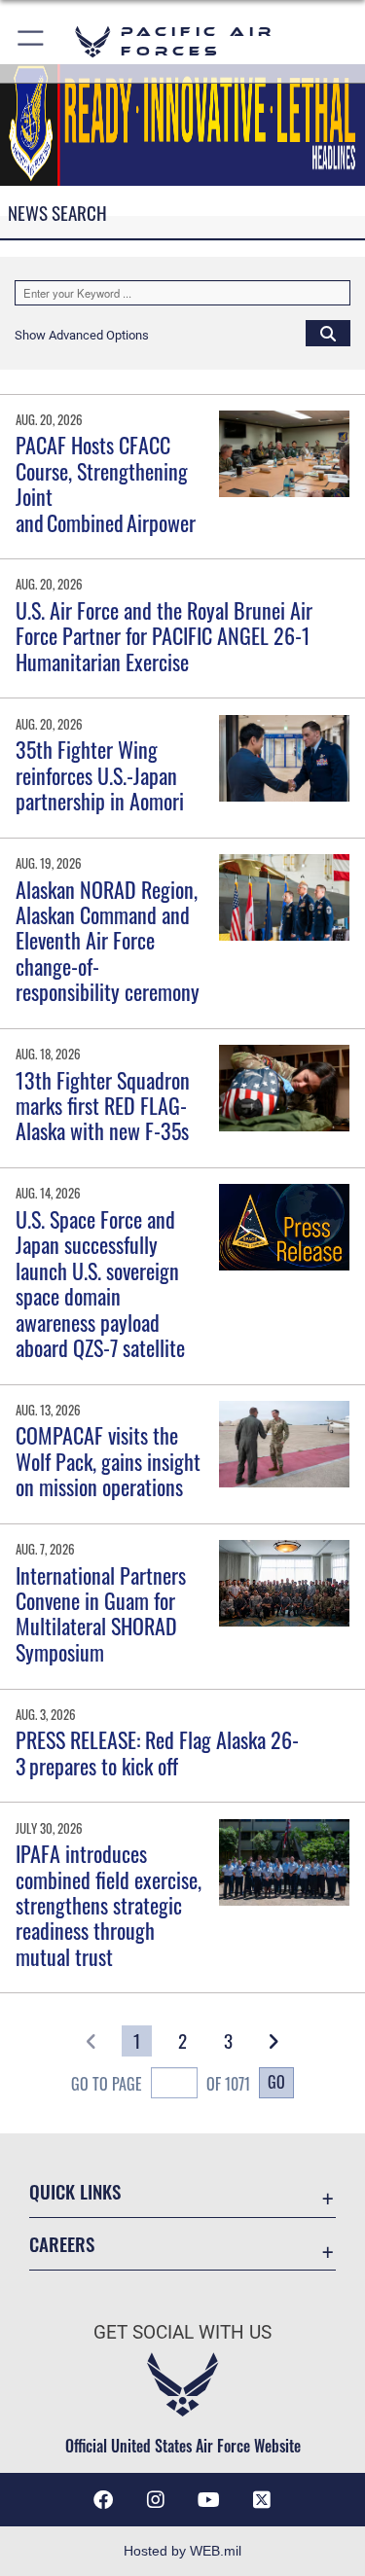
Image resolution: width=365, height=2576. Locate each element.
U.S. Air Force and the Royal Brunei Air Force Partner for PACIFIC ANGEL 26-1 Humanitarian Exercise (164, 636)
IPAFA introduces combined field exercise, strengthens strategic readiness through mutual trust (109, 1905)
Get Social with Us (182, 2332)
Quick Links (75, 2191)
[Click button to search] (328, 333)
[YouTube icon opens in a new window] (209, 2500)
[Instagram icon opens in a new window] (156, 2500)
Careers (62, 2244)
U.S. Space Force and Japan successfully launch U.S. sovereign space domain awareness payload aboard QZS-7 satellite (100, 1283)
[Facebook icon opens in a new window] (103, 2500)
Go (276, 2082)
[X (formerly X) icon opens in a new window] (262, 2500)
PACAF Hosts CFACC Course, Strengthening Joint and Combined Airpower (107, 483)
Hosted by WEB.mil (182, 2551)
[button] (32, 41)
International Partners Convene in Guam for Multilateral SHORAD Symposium (101, 1613)
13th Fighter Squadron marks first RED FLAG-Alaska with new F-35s (103, 1106)
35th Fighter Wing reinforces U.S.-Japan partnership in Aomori (100, 775)
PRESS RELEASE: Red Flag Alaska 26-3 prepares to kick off (157, 1752)
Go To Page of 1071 (161, 2084)
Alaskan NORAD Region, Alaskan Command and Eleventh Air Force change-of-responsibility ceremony (108, 941)
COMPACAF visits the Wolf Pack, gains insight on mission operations (108, 1461)
